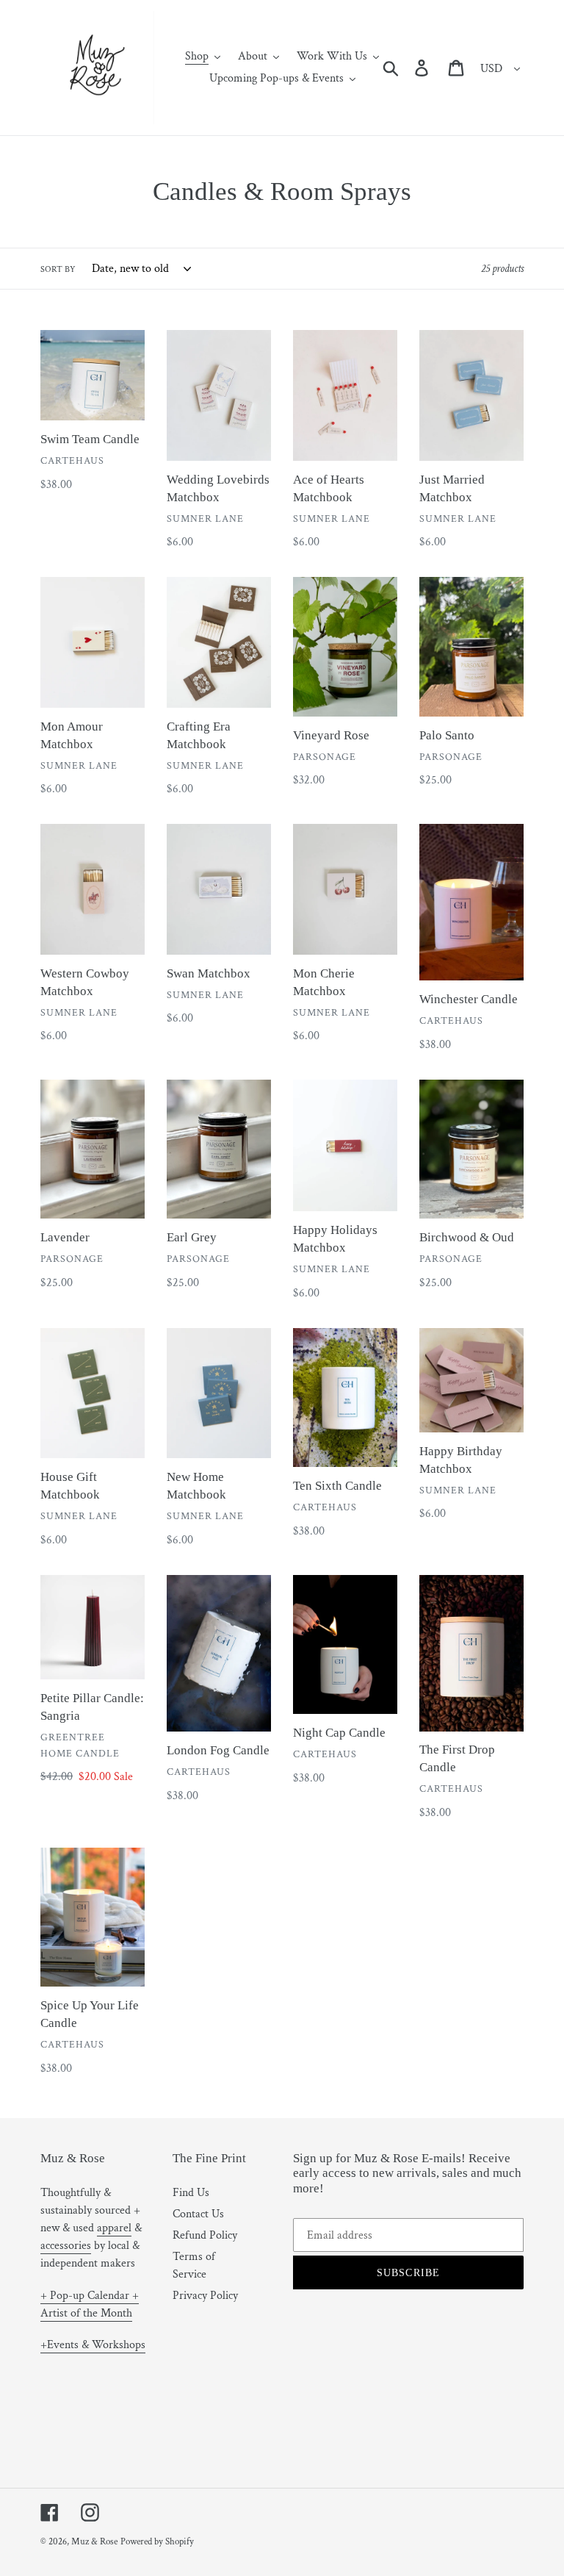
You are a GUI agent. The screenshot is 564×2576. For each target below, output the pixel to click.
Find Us (191, 2193)
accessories (66, 2246)
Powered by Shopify (157, 2542)
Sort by (58, 269)
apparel (114, 2228)
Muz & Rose (94, 2542)
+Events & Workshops (93, 2345)
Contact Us (198, 2214)
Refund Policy (205, 2235)
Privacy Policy (205, 2296)
